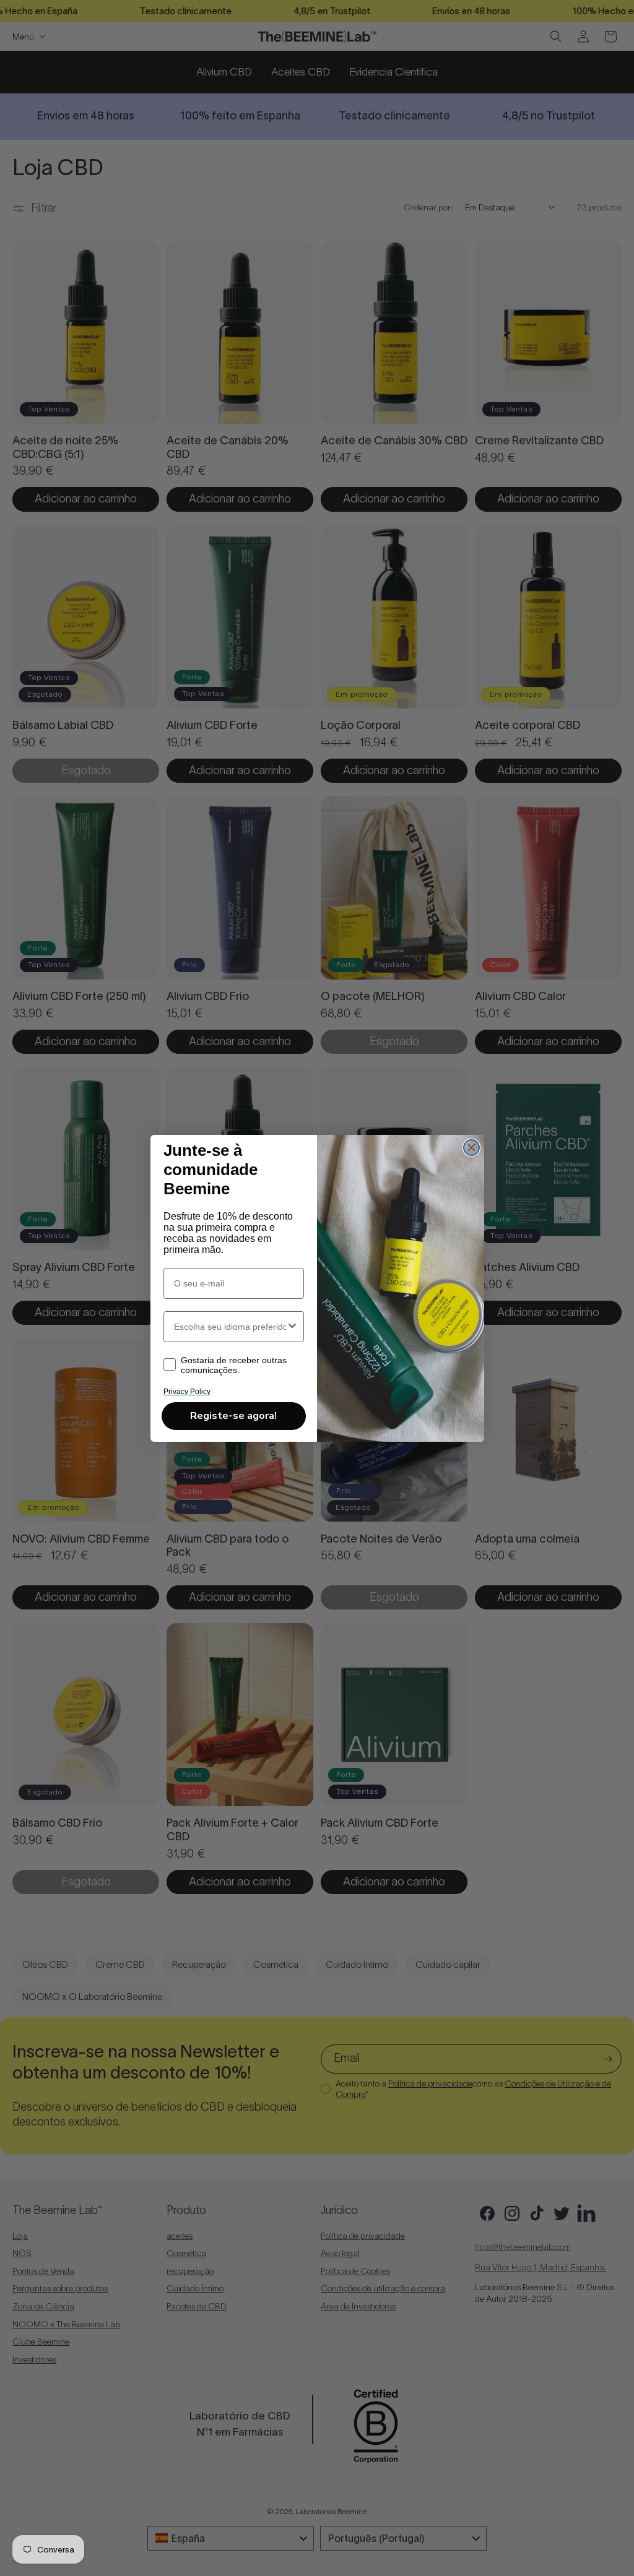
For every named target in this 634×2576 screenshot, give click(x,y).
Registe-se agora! (233, 1416)
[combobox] (230, 1327)
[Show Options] (292, 1327)
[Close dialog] (471, 1148)
